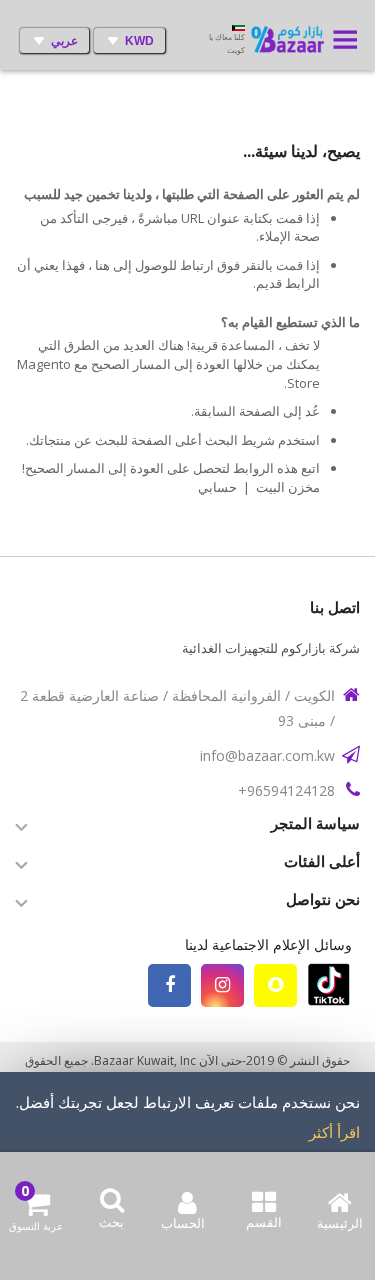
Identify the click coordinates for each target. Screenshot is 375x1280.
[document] (187, 1137)
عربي (64, 41)
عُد (312, 411)
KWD (139, 41)
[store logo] (290, 40)
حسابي (217, 487)
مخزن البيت (288, 487)
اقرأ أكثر (334, 1132)
